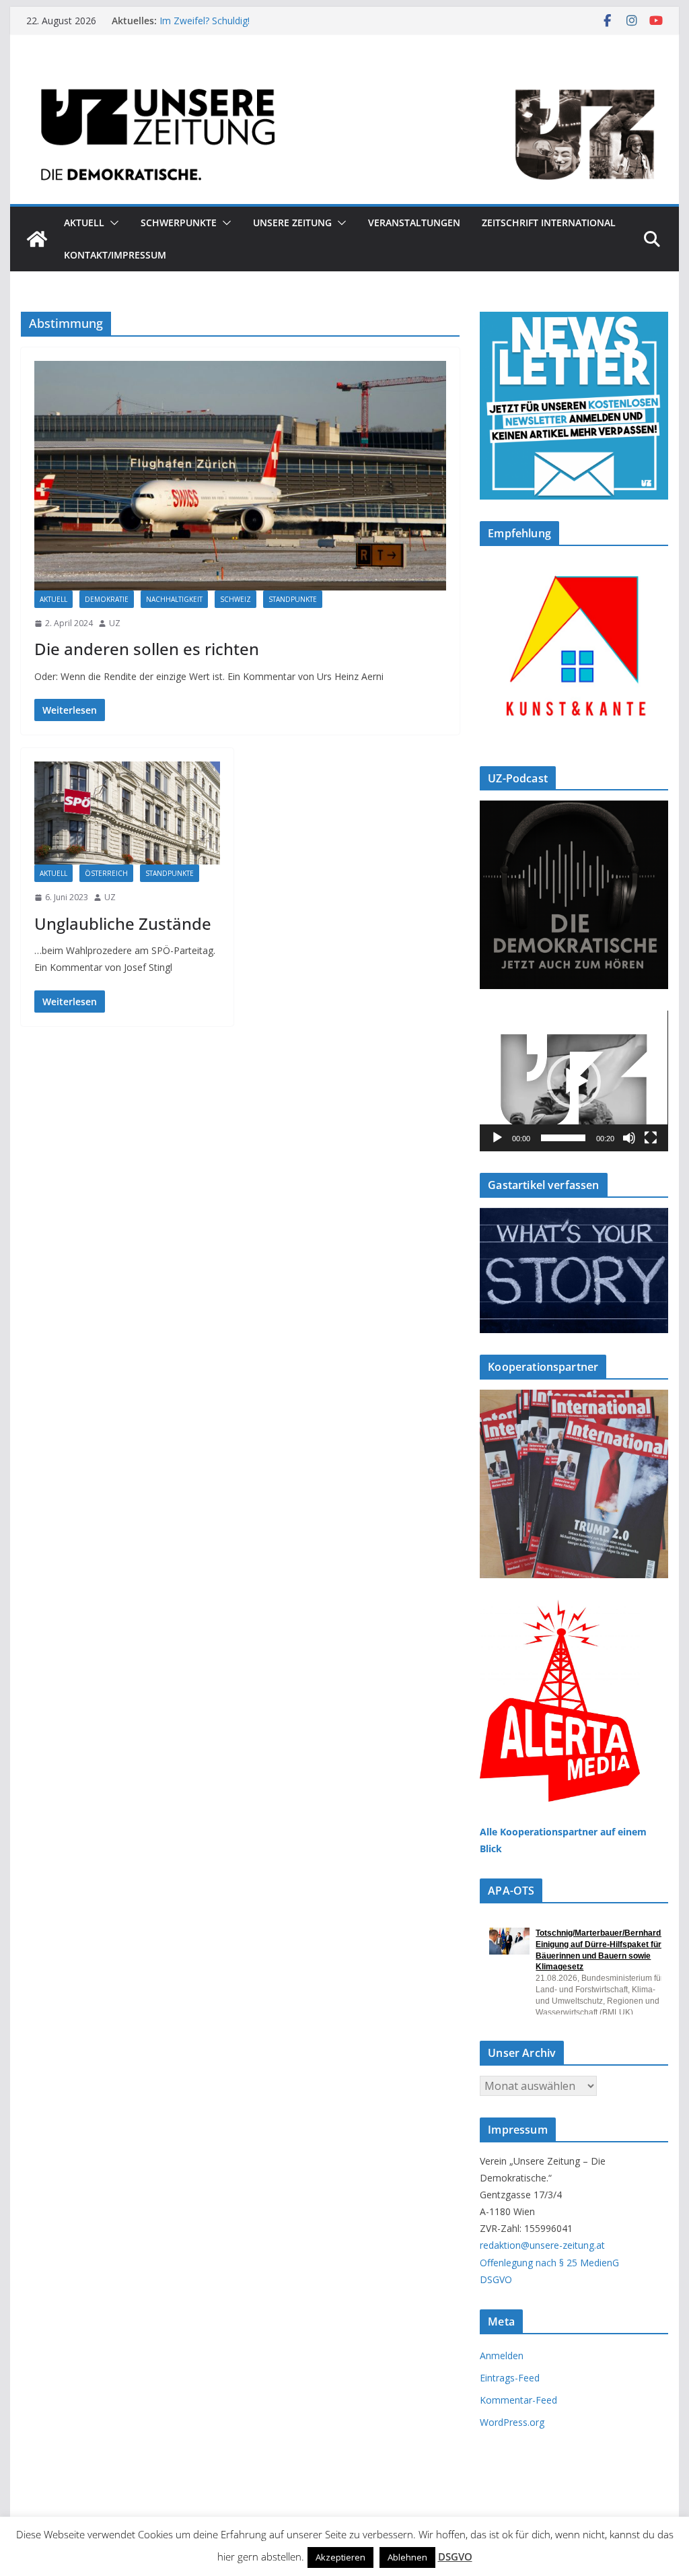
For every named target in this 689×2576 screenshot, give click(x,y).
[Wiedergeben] (497, 1138)
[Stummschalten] (629, 1138)
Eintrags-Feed (510, 2378)
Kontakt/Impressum (115, 255)
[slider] (563, 1138)
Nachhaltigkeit (174, 599)
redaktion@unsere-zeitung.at (542, 2245)
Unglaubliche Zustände (123, 923)
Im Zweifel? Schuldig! (205, 21)
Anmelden (502, 2355)
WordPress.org (512, 2422)
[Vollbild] (651, 1138)
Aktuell (84, 223)
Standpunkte (293, 599)
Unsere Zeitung (292, 223)
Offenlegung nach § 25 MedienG (549, 2263)
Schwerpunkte (179, 223)
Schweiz (235, 599)
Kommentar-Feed (518, 2400)
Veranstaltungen (414, 223)
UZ (115, 623)
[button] (112, 223)
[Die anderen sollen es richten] (240, 475)
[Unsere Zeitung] (344, 76)
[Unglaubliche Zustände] (127, 813)
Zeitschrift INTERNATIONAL (549, 223)
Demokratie (107, 599)
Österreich (106, 873)
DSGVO (496, 2279)
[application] (574, 1081)
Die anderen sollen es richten (149, 649)
